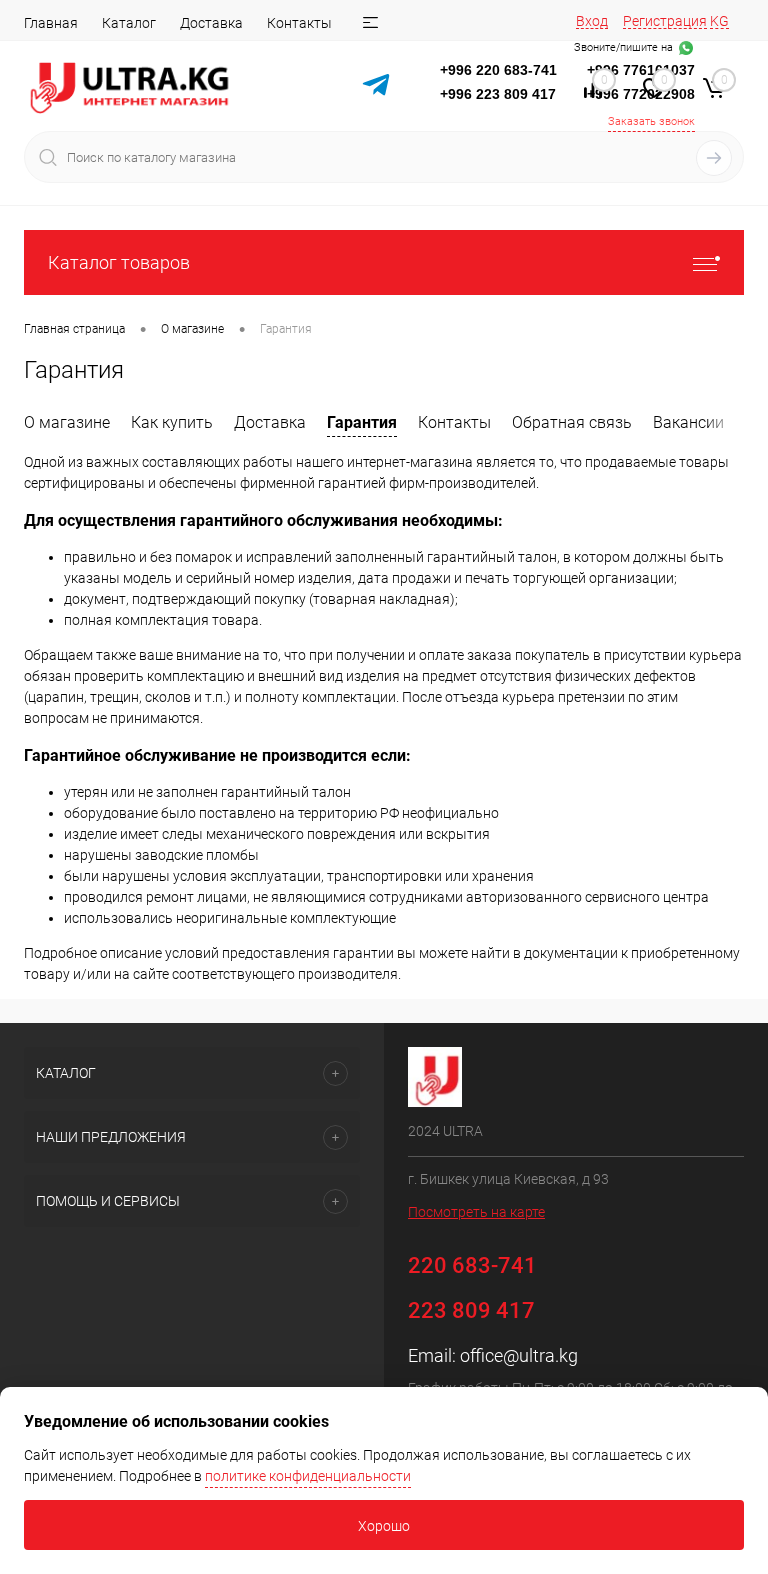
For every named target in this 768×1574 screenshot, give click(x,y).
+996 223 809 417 (498, 94)
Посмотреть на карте (476, 1212)
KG (719, 21)
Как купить (172, 422)
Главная (51, 23)
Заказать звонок (651, 121)
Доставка (211, 23)
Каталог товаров (119, 262)
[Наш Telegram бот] (376, 87)
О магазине (67, 422)
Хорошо (384, 1526)
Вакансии (688, 422)
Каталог (129, 23)
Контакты (299, 23)
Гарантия (362, 422)
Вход (592, 21)
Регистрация (665, 21)
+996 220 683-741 (498, 70)
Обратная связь (572, 422)
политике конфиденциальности (308, 1476)
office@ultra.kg (519, 1355)
